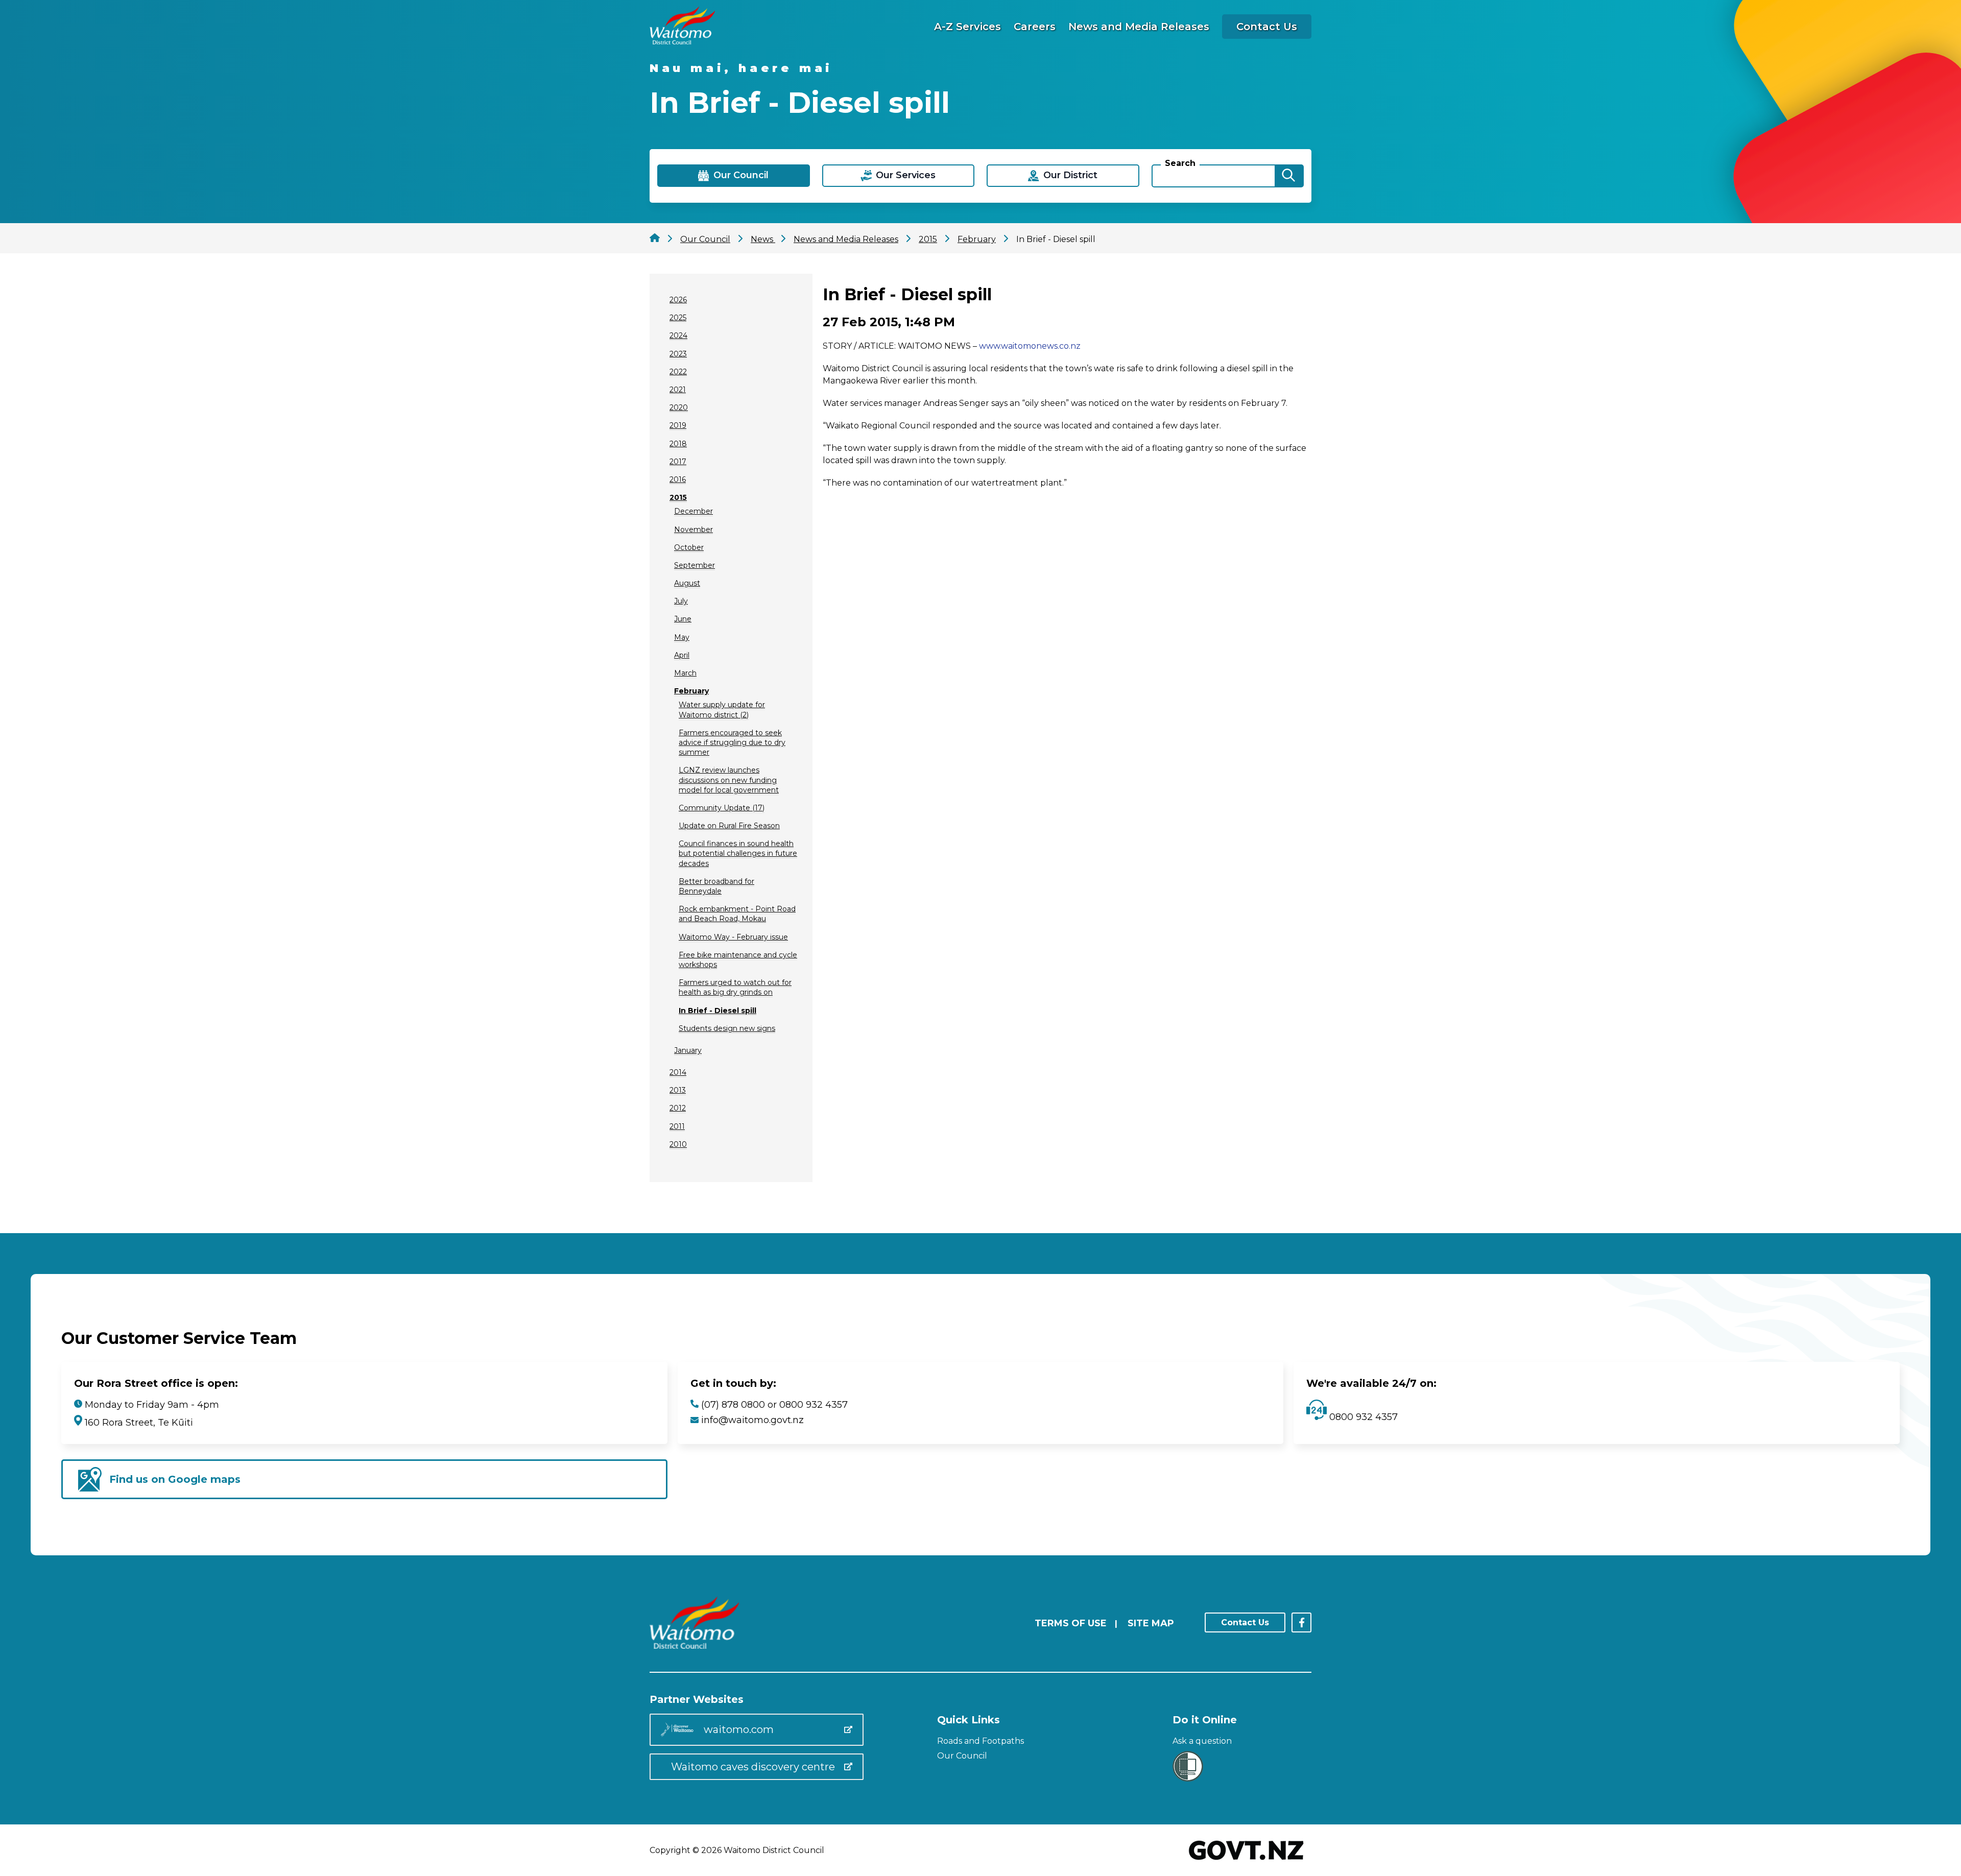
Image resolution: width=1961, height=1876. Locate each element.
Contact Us (1267, 27)
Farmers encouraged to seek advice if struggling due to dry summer (732, 742)
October (689, 547)
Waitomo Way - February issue (733, 937)
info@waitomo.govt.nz (752, 1420)
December (693, 511)
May (682, 637)
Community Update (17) (722, 808)
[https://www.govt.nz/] (1246, 1861)
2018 (678, 444)
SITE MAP (1151, 1623)
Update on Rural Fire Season (729, 826)
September (695, 565)
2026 (678, 300)
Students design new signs (727, 1028)
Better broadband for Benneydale (716, 886)
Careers (1035, 27)
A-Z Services (967, 27)
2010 (678, 1144)
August (687, 583)
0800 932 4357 (1362, 1417)
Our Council (962, 1756)
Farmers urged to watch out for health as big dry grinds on (735, 987)
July (681, 601)
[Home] (682, 42)
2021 (678, 390)
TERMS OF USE (1071, 1623)
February (691, 691)
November (693, 530)
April (682, 655)
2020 (679, 407)
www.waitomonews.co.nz (1030, 346)
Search (1180, 163)
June (683, 619)
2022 (678, 372)
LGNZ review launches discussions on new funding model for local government (729, 780)
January (688, 1050)
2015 (678, 497)
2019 (678, 425)
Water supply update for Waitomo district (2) (722, 709)
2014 (678, 1072)
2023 (678, 354)
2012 (678, 1108)
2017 (678, 462)
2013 (678, 1090)
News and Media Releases (1139, 27)
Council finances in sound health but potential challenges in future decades (738, 853)
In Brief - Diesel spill (718, 1011)
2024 (678, 335)
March (685, 673)
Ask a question (1202, 1741)
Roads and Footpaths (980, 1741)
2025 (678, 318)
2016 (678, 479)
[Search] (1288, 176)
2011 (677, 1126)
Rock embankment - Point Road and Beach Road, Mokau (737, 914)
